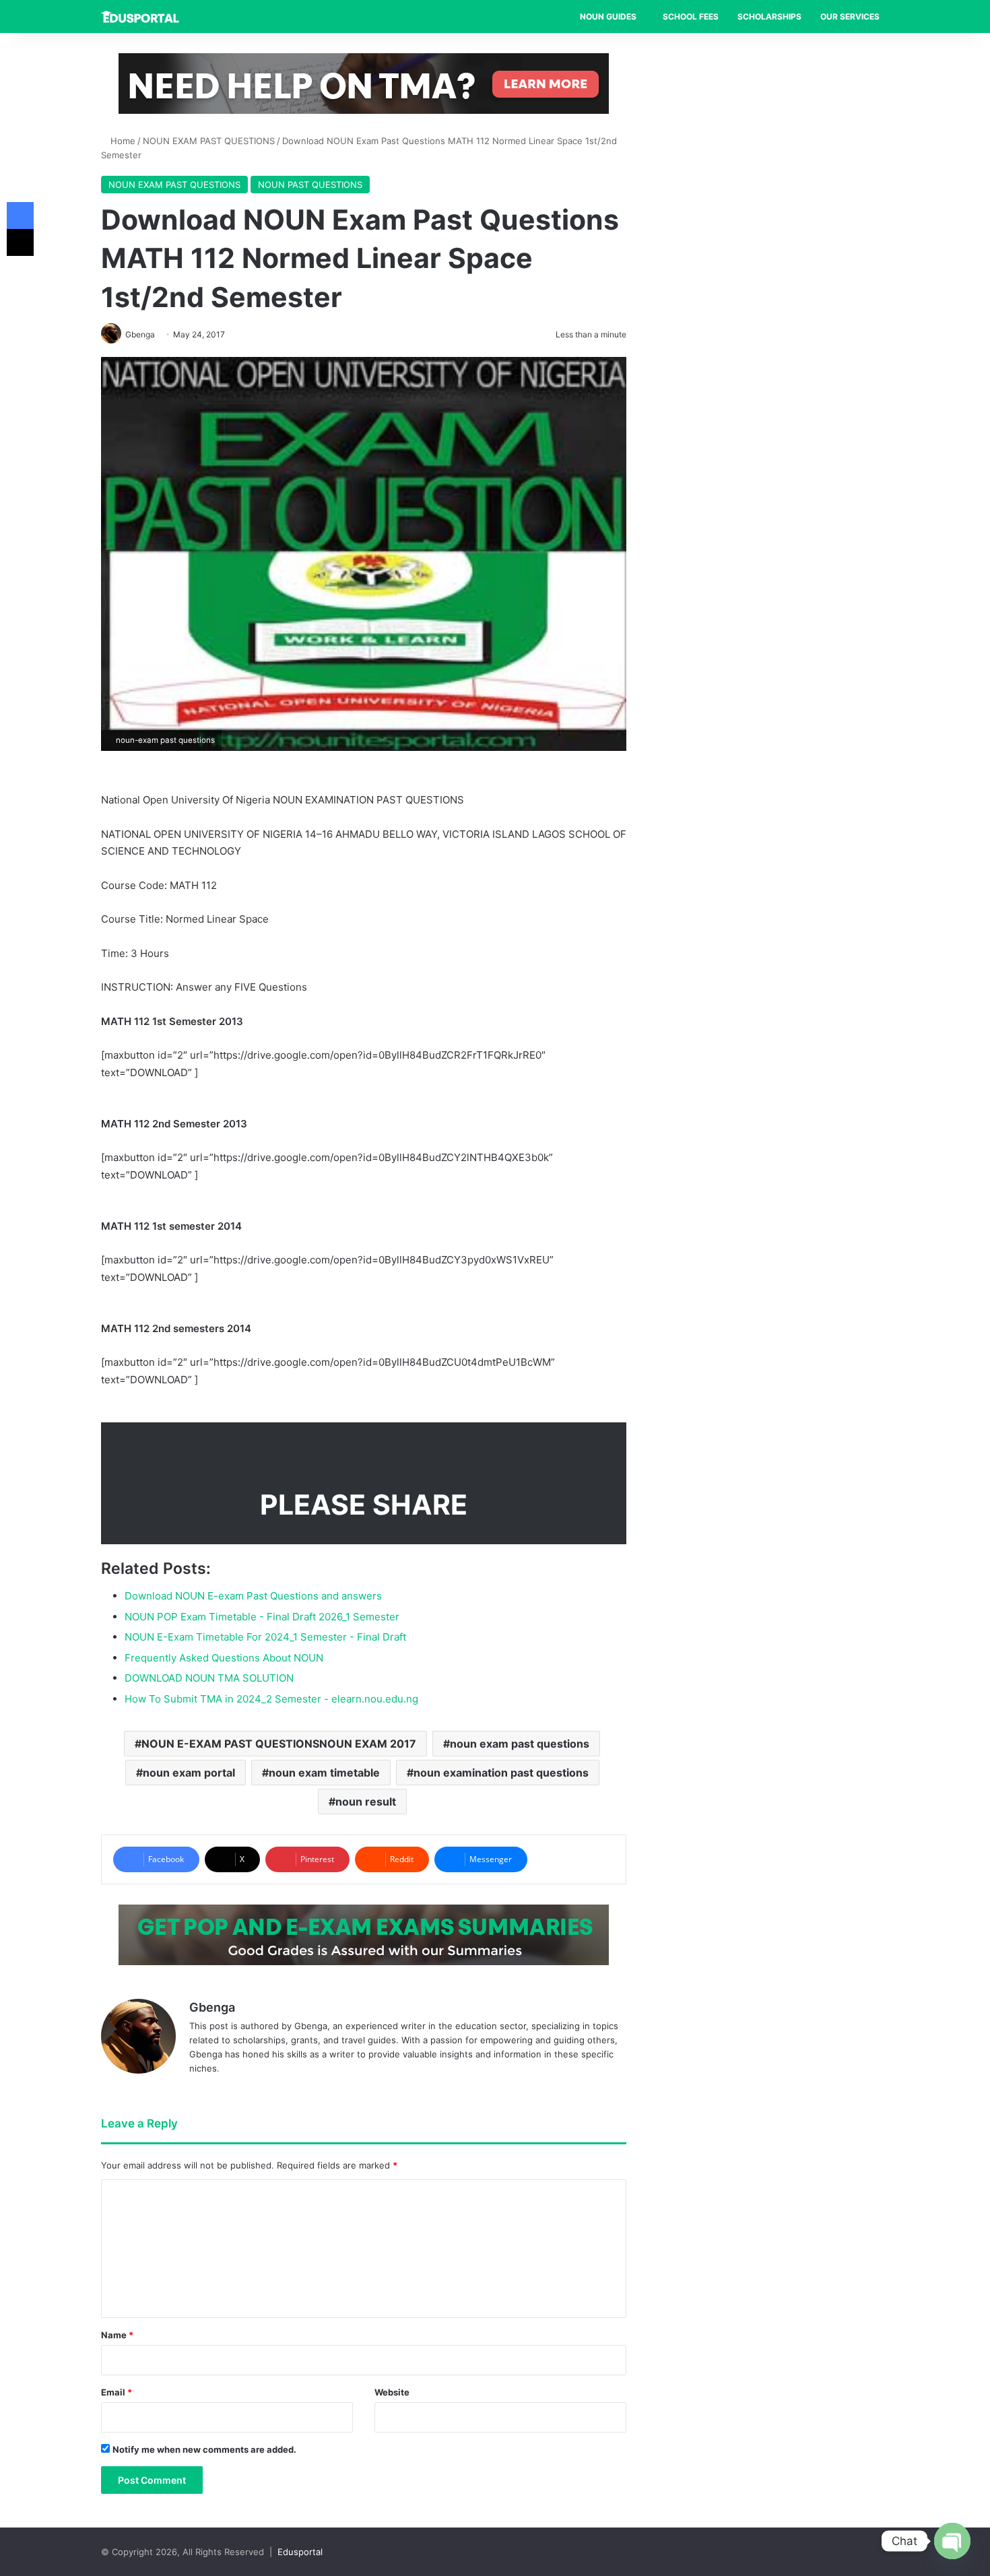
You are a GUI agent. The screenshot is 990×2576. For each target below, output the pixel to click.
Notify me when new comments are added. (204, 2449)
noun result (366, 1802)
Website (392, 2392)
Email (117, 2392)
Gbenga (212, 2007)
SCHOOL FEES (691, 16)
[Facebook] (20, 216)
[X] (20, 242)
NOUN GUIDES (608, 16)
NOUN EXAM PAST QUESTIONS (209, 141)
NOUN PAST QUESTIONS (310, 185)
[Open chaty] (952, 2541)
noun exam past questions (520, 1744)
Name (117, 2335)
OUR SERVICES (850, 16)
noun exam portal (189, 1773)
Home (122, 141)
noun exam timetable (324, 1773)
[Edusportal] (140, 17)
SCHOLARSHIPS (769, 16)
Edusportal (300, 2552)
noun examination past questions (501, 1773)
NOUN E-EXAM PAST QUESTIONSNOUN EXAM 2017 (279, 1744)
